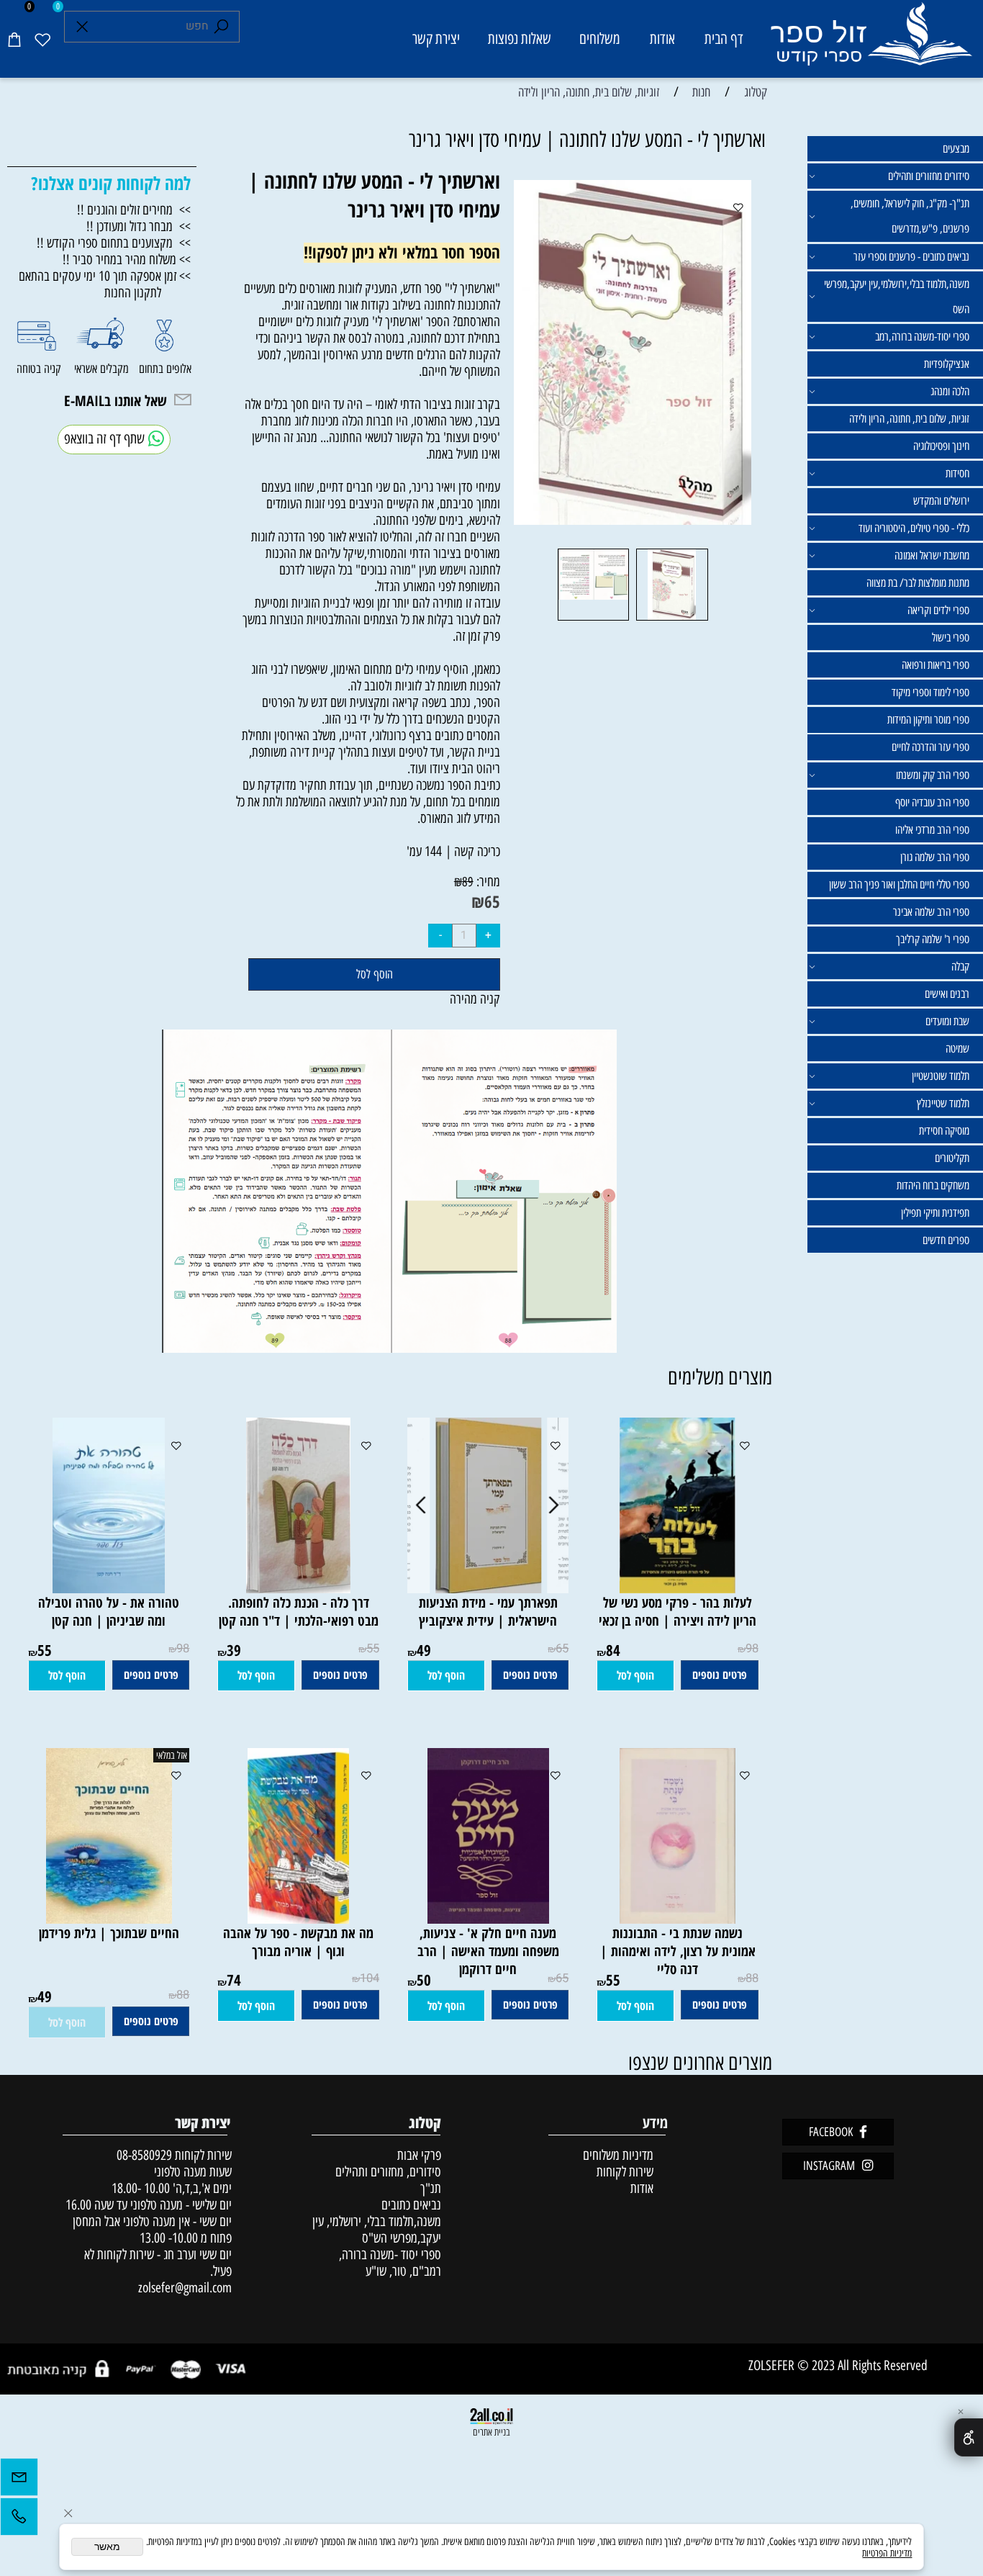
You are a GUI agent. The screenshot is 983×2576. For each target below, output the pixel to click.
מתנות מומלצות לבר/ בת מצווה (918, 583)
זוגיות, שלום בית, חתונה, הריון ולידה (909, 419)
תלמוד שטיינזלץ (943, 1103)
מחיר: (487, 882)
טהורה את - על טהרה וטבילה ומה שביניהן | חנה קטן (109, 1611)
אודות (662, 39)
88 (752, 1978)
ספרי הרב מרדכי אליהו (932, 830)
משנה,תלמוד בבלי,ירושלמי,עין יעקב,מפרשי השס (897, 297)
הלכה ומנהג (950, 391)
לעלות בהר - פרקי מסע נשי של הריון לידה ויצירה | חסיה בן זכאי (678, 1611)
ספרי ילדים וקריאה (938, 610)
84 (613, 1650)
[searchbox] (152, 27)
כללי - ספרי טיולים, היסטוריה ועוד (914, 528)
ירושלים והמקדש (941, 501)
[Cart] (14, 39)
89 (468, 882)
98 (752, 1649)
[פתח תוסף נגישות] (969, 2437)
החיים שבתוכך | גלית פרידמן (109, 1933)
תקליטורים (952, 1158)
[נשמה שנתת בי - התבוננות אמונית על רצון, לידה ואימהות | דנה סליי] (678, 1919)
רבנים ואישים (947, 994)
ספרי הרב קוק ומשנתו (933, 775)
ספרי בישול (951, 638)
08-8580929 (144, 2155)
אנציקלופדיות (947, 364)
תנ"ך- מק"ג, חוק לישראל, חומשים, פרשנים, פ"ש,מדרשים (910, 216)
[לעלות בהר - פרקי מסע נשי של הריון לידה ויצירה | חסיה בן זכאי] (678, 1589)
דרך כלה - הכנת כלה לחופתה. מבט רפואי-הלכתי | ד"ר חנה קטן (299, 1611)
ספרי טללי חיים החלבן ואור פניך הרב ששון (899, 884)
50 (424, 1980)
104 (370, 1978)
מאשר (107, 2547)
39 (234, 1650)
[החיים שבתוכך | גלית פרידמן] (109, 1919)
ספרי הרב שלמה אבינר (931, 912)
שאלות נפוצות (520, 39)
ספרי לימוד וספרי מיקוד (930, 692)
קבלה (960, 967)
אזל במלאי (172, 1755)
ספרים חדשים (946, 1240)
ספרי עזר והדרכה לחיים (930, 747)
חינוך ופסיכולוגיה (941, 446)
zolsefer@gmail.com (183, 2288)
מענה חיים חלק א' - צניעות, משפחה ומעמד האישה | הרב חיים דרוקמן (488, 1951)
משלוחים (600, 39)
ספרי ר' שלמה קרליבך (933, 939)
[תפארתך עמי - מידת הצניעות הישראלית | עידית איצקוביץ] (488, 1589)
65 (492, 901)
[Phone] (19, 2520)
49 (424, 1650)
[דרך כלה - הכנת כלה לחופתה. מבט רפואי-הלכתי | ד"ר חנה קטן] (298, 1589)
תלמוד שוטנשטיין (941, 1076)
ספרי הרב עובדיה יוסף (932, 802)
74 (234, 1980)
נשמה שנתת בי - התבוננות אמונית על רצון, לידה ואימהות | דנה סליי (678, 1951)
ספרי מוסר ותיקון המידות (928, 720)
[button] (635, 1676)
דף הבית (724, 39)
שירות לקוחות (625, 2172)
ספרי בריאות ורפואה (936, 665)
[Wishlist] (42, 39)
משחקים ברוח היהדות (933, 1185)
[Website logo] (871, 41)
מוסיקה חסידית (944, 1131)
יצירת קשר (436, 39)
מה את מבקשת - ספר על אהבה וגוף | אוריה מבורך (298, 1942)
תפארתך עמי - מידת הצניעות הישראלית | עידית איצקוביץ (488, 1611)
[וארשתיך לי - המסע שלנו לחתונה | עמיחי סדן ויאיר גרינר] (672, 620)
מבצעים (956, 149)
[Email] (19, 2481)
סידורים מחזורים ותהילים (929, 176)
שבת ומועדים (947, 1021)
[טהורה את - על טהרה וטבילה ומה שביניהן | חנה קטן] (109, 1589)
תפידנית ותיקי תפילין (935, 1213)
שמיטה (957, 1049)
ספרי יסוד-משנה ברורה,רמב (922, 337)
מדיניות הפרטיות (887, 2553)
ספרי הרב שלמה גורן (935, 857)
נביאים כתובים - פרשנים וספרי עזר (911, 257)
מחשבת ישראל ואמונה (932, 555)
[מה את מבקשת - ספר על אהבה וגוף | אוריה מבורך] (298, 1919)
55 (373, 1649)
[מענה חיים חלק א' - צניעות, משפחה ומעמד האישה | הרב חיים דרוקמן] (488, 1919)
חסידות (957, 473)
